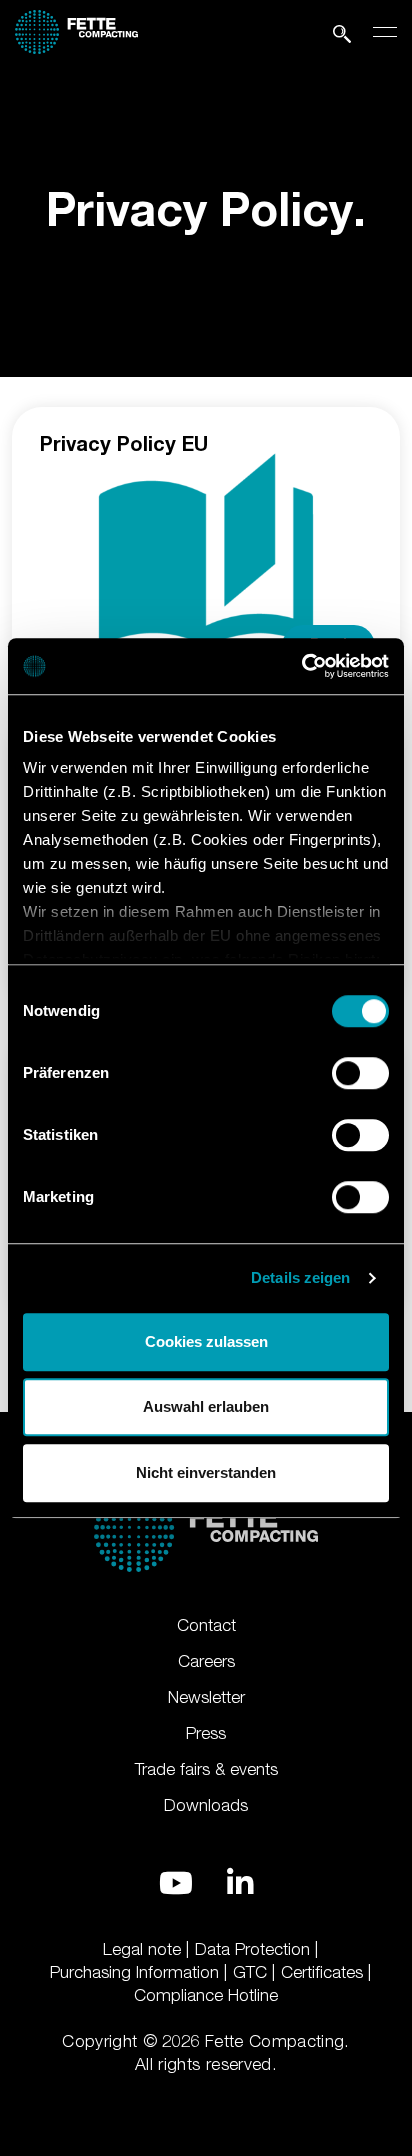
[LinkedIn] (240, 1882)
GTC (250, 1972)
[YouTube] (176, 1882)
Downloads (206, 1805)
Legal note (142, 1949)
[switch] (360, 1073)
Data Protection (252, 1949)
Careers (206, 1661)
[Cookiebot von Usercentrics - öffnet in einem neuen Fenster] (301, 666)
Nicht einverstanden (206, 1472)
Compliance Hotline (206, 1995)
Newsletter (206, 1697)
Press (206, 1733)
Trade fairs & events (206, 1769)
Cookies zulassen (206, 1341)
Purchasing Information (134, 1972)
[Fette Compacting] (76, 28)
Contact (206, 1625)
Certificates (322, 1972)
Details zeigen (300, 1277)
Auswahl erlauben (206, 1406)
